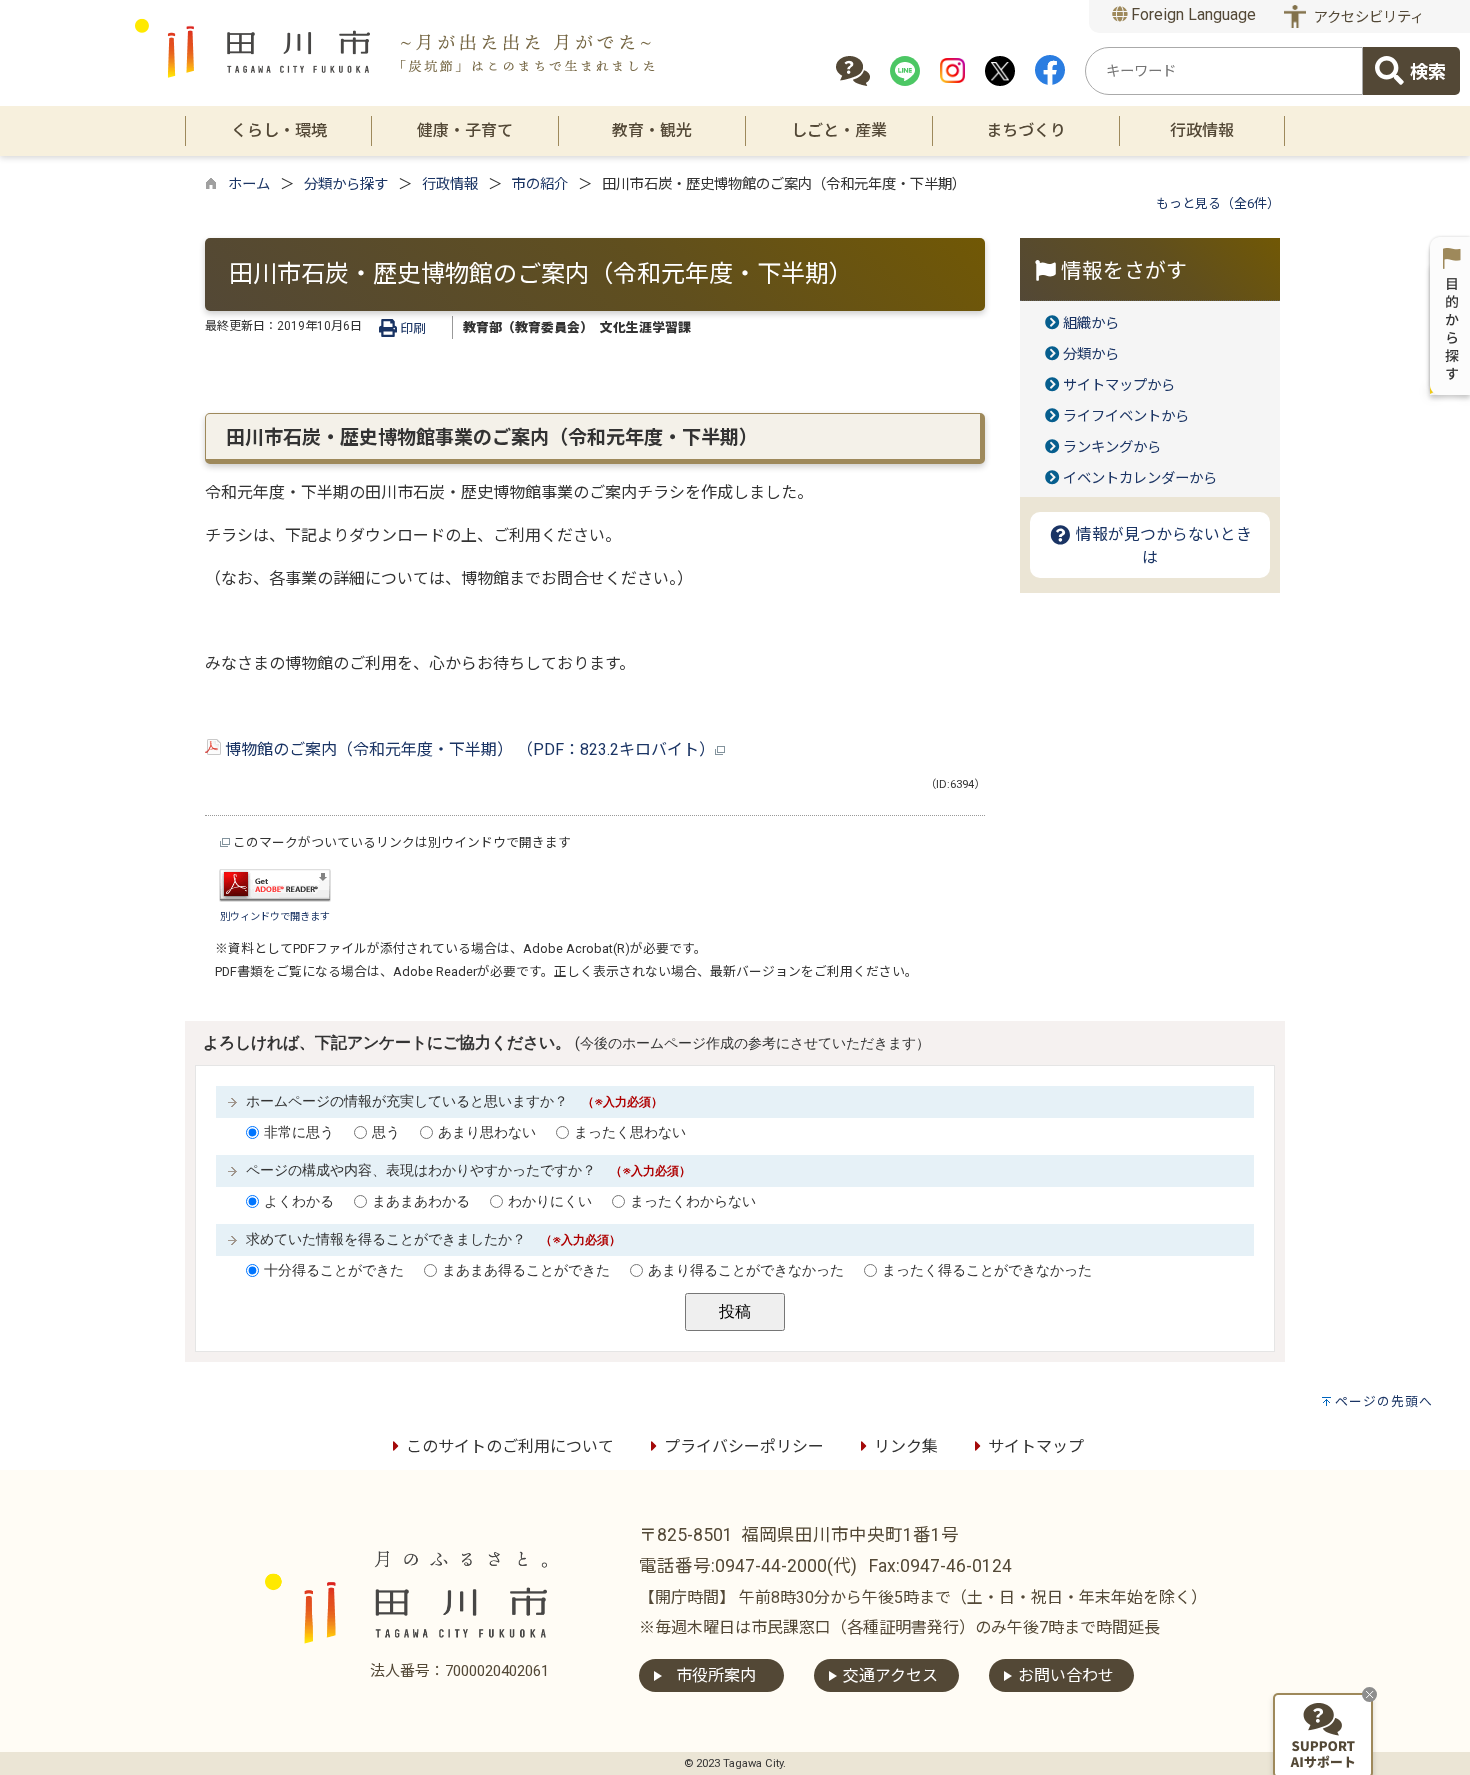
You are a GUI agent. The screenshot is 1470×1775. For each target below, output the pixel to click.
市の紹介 (540, 184)
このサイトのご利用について (510, 1446)
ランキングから (1112, 447)
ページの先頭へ (1384, 1401)
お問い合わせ (1066, 1675)
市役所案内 (716, 1675)
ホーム (249, 184)
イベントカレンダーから (1140, 478)
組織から (1091, 323)
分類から (1091, 354)
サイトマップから (1119, 385)
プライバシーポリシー (744, 1446)
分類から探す (346, 184)
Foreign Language (1191, 14)
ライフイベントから (1126, 416)
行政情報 (450, 184)
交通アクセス (890, 1675)
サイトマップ (1036, 1446)
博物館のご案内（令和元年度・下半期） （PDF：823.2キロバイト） (468, 749)
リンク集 (906, 1446)
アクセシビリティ (1369, 17)
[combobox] (1224, 71)
